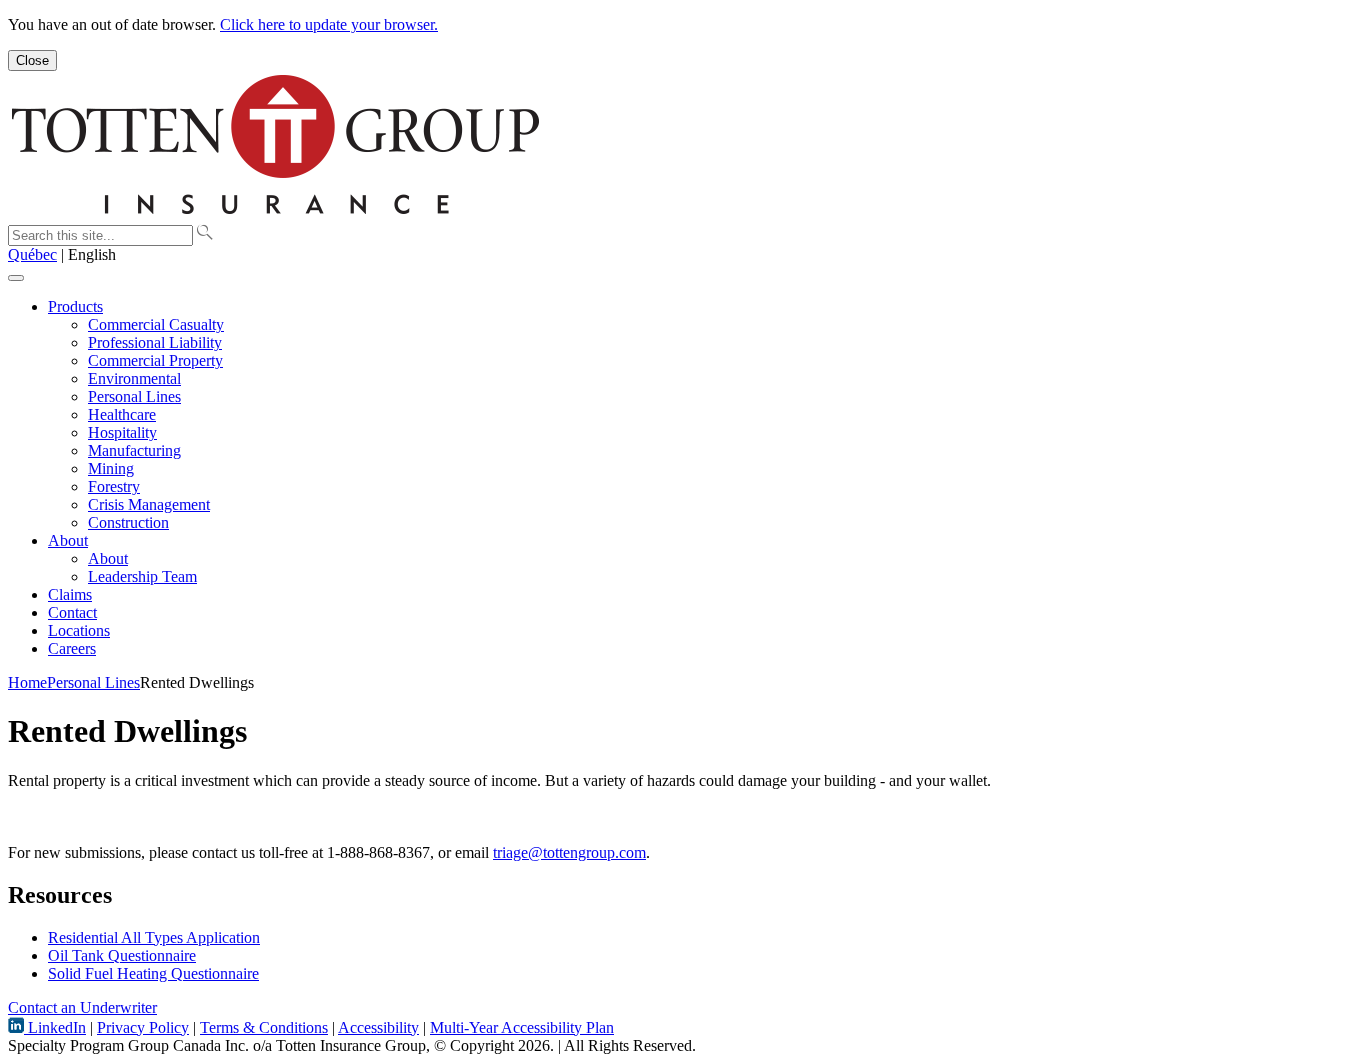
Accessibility (378, 1027)
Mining (111, 468)
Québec (32, 254)
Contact (72, 612)
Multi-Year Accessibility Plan (522, 1027)
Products (75, 306)
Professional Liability (155, 342)
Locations (79, 630)
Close (32, 60)
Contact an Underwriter (82, 1007)
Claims (70, 594)
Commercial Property (155, 360)
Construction (128, 522)
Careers (72, 648)
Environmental (134, 378)
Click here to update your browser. (329, 24)
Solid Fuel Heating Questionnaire (153, 973)
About (68, 540)
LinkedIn (55, 1027)
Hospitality (122, 432)
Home (27, 682)
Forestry (114, 486)
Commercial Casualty (156, 324)
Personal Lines (134, 396)
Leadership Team (142, 576)
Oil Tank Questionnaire (122, 955)
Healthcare (122, 414)
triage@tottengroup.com (569, 852)
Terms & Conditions (264, 1027)
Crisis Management (149, 504)
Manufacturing (134, 450)
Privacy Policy (143, 1027)
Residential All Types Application (154, 937)
